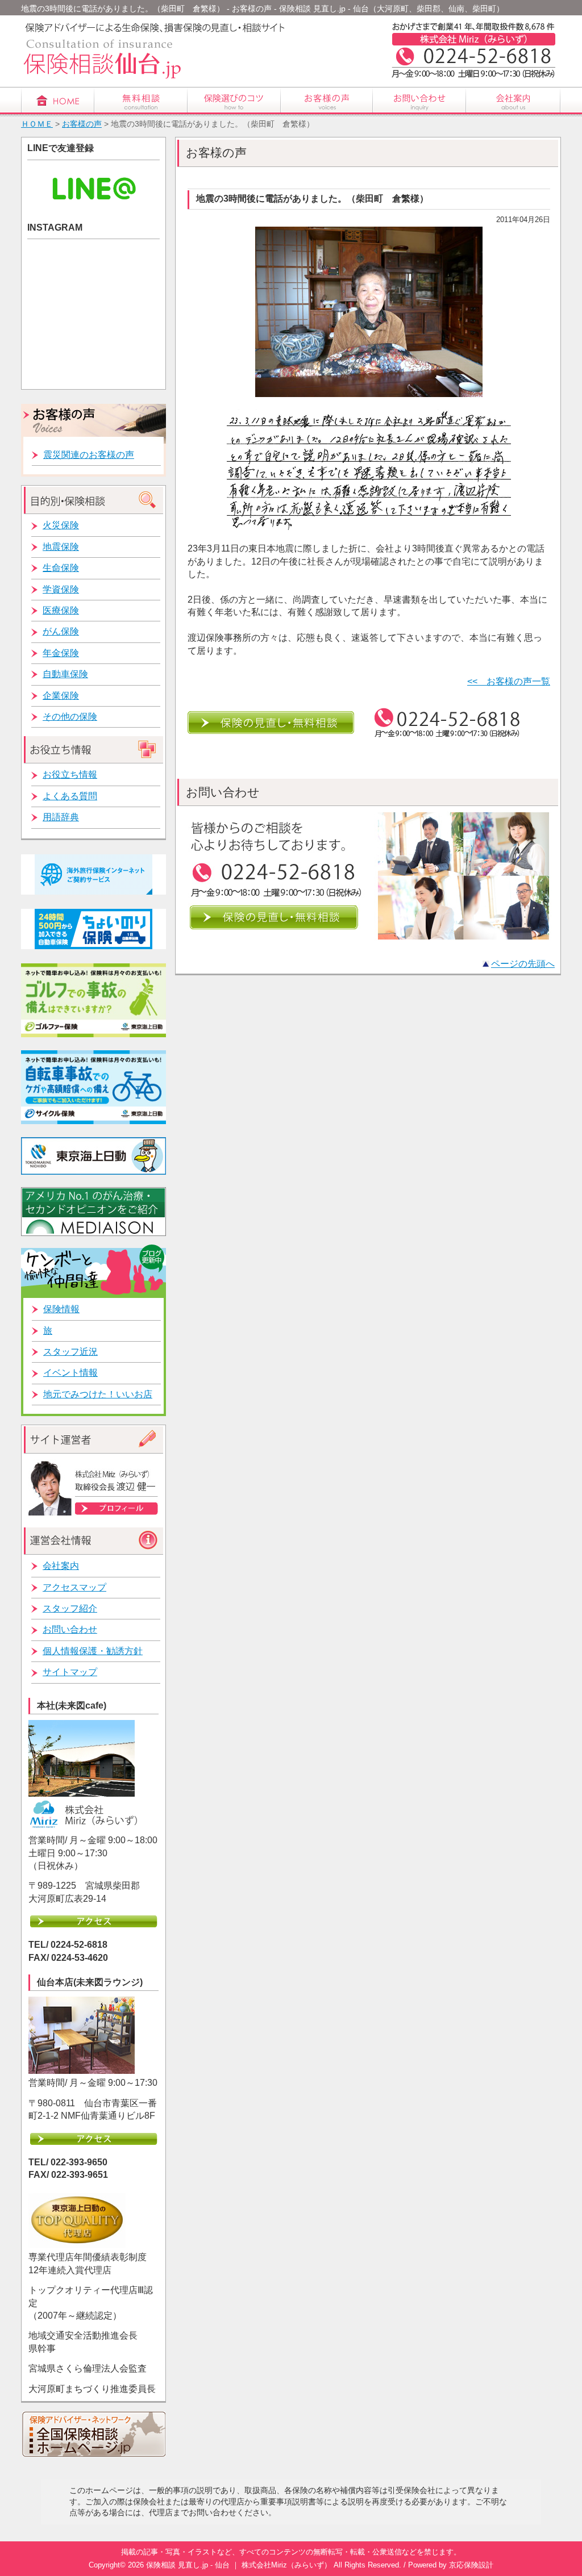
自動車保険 (65, 674)
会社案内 (61, 1566)
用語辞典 (61, 817)
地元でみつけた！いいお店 (98, 1394)
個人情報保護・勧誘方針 (93, 1651)
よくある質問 (70, 796)
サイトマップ (70, 1672)
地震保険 (61, 547)
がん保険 (61, 631)
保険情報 (61, 1309)
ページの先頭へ (523, 964)
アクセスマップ (74, 1587)
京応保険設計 (471, 2565)
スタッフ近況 (70, 1352)
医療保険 (61, 610)
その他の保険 (70, 717)
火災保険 (61, 525)
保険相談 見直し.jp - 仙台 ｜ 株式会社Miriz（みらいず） (239, 2565)
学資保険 (61, 589)
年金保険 (61, 653)
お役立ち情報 (70, 775)
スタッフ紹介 (70, 1608)
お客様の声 (82, 124)
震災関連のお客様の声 (89, 455)
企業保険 (61, 696)
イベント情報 (70, 1373)
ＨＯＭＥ (37, 124)
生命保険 (61, 568)
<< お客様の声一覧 (509, 681)
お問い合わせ (70, 1629)
